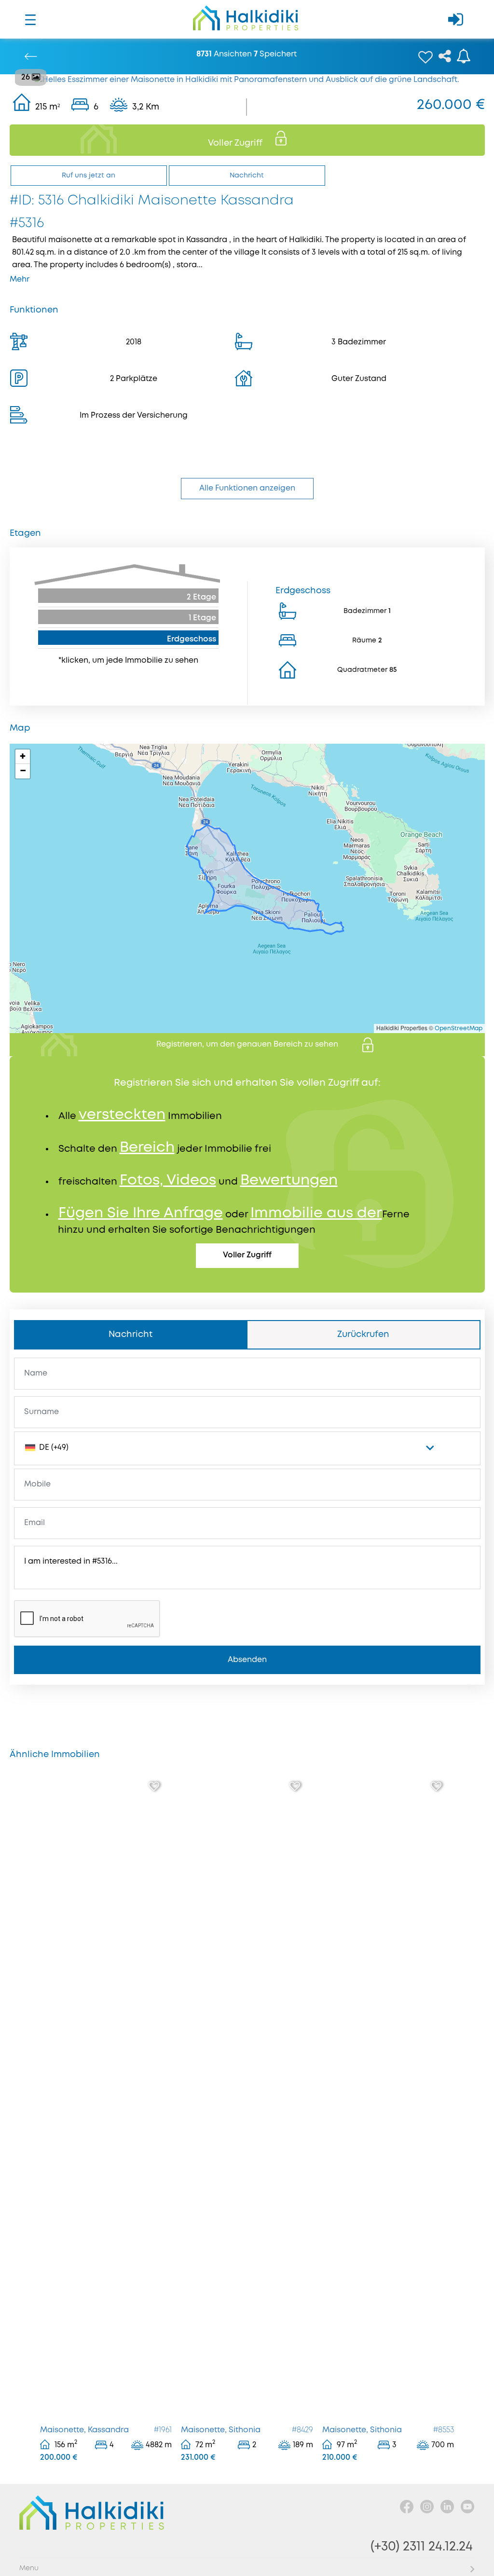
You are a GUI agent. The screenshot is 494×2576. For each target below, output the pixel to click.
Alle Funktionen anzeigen (247, 488)
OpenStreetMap (459, 1029)
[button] (23, 757)
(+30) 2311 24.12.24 (422, 2547)
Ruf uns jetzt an (89, 176)
